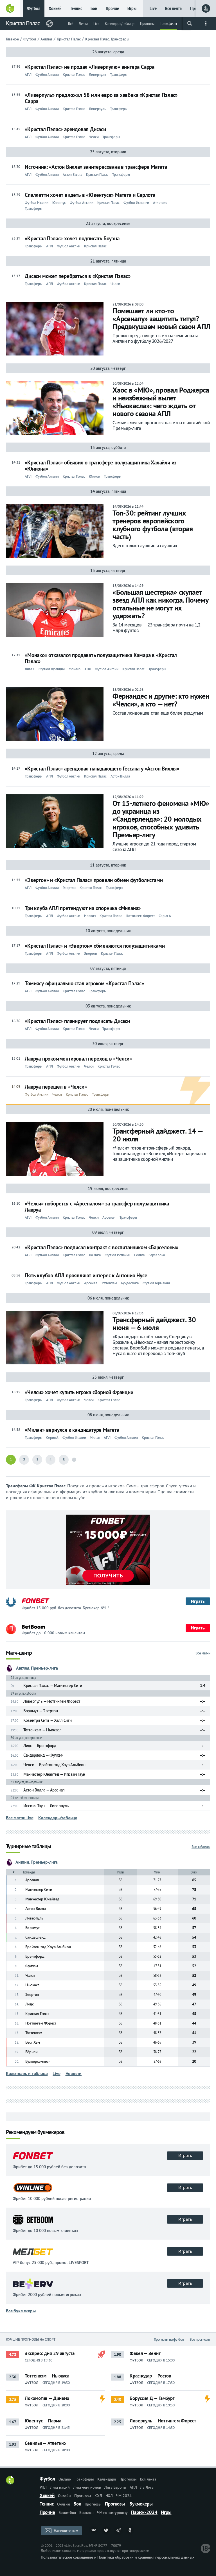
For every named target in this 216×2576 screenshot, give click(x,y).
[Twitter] (106, 2531)
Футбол (34, 8)
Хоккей (55, 8)
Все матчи (203, 1653)
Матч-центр (19, 1653)
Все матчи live (20, 1818)
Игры (132, 8)
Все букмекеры (21, 2311)
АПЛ (133, 2487)
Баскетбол (67, 2513)
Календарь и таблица (27, 2073)
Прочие (112, 8)
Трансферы (168, 23)
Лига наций (60, 2487)
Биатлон (86, 2513)
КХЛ (98, 2496)
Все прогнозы (200, 2339)
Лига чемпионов (87, 2487)
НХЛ (109, 2496)
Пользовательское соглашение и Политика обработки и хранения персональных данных (117, 2557)
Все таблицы (201, 1847)
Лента (83, 23)
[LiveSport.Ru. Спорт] (10, 2483)
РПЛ (43, 2487)
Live (153, 8)
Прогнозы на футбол (169, 2339)
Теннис (76, 8)
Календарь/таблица (120, 23)
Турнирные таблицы (28, 1847)
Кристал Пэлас (23, 23)
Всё (71, 23)
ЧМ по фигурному (112, 2513)
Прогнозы (147, 23)
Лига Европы (115, 2487)
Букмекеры (141, 2504)
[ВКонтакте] (94, 2531)
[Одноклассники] (131, 2531)
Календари (107, 2479)
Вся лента (173, 8)
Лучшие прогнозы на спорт (31, 2339)
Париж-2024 (144, 2512)
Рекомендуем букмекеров (35, 2132)
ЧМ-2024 (124, 2496)
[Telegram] (118, 2531)
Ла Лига (147, 2487)
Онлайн (65, 2479)
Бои (94, 8)
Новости (74, 2073)
